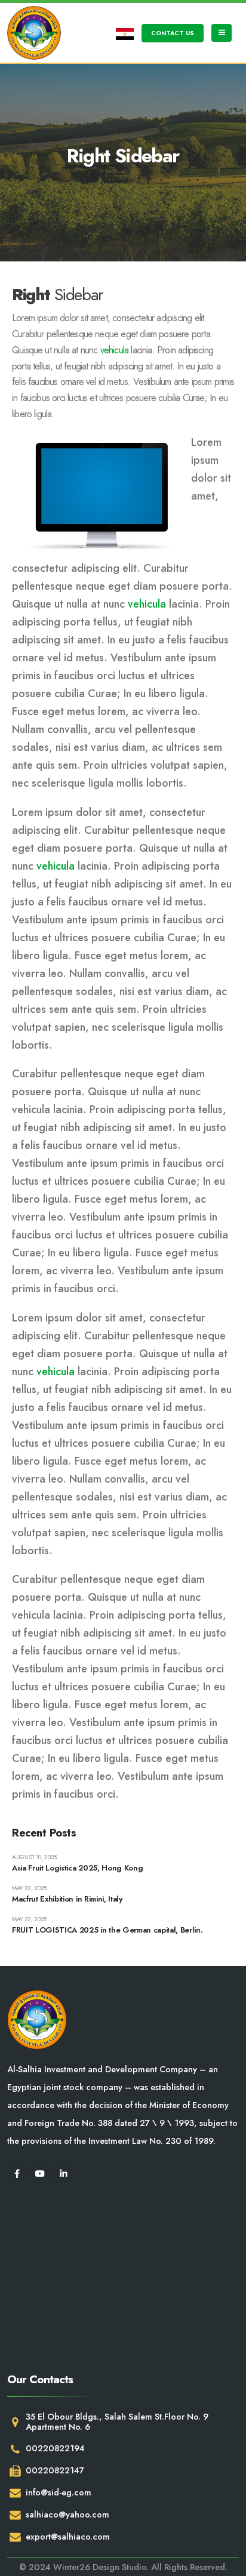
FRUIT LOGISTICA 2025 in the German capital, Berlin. (107, 1930)
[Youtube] (40, 2173)
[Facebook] (17, 2173)
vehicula (115, 350)
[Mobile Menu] (222, 33)
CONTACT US (173, 33)
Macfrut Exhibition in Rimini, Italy (67, 1899)
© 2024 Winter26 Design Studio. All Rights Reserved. (123, 2567)
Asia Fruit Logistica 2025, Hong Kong (77, 1868)
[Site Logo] (34, 33)
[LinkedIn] (64, 2173)
